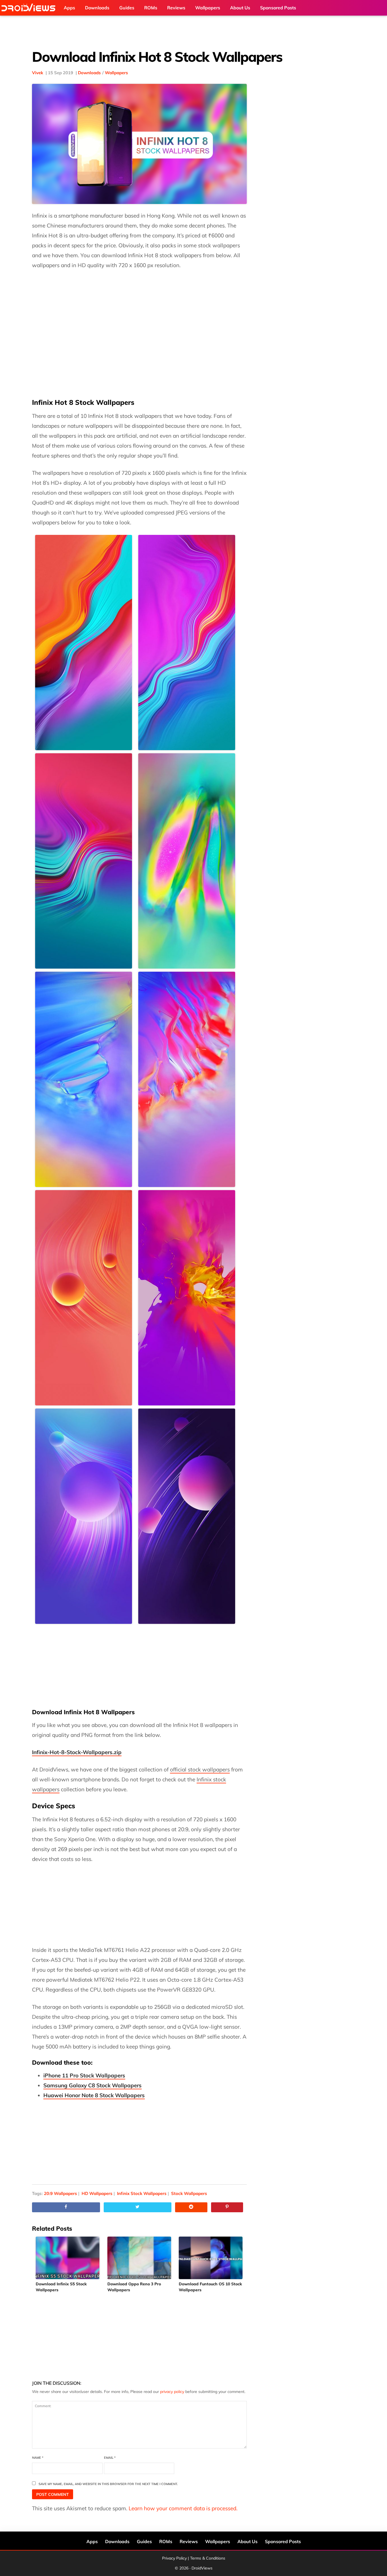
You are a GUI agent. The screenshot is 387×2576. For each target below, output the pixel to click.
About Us (247, 2541)
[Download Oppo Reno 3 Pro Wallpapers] (140, 2258)
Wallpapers (116, 73)
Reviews (189, 2541)
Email (110, 2458)
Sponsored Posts (283, 2541)
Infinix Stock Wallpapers (142, 2193)
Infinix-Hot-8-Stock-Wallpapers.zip (77, 1752)
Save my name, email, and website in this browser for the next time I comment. (108, 2484)
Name (38, 2458)
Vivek (38, 73)
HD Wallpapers (97, 2193)
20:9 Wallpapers (60, 2193)
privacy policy (172, 2392)
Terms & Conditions (208, 2558)
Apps (92, 2541)
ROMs (166, 2541)
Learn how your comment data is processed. (183, 2508)
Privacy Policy (174, 2558)
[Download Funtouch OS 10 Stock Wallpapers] (211, 2258)
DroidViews (30, 8)
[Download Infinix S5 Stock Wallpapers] (68, 2258)
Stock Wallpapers (189, 2193)
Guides (144, 2541)
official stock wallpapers (200, 1769)
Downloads (89, 73)
